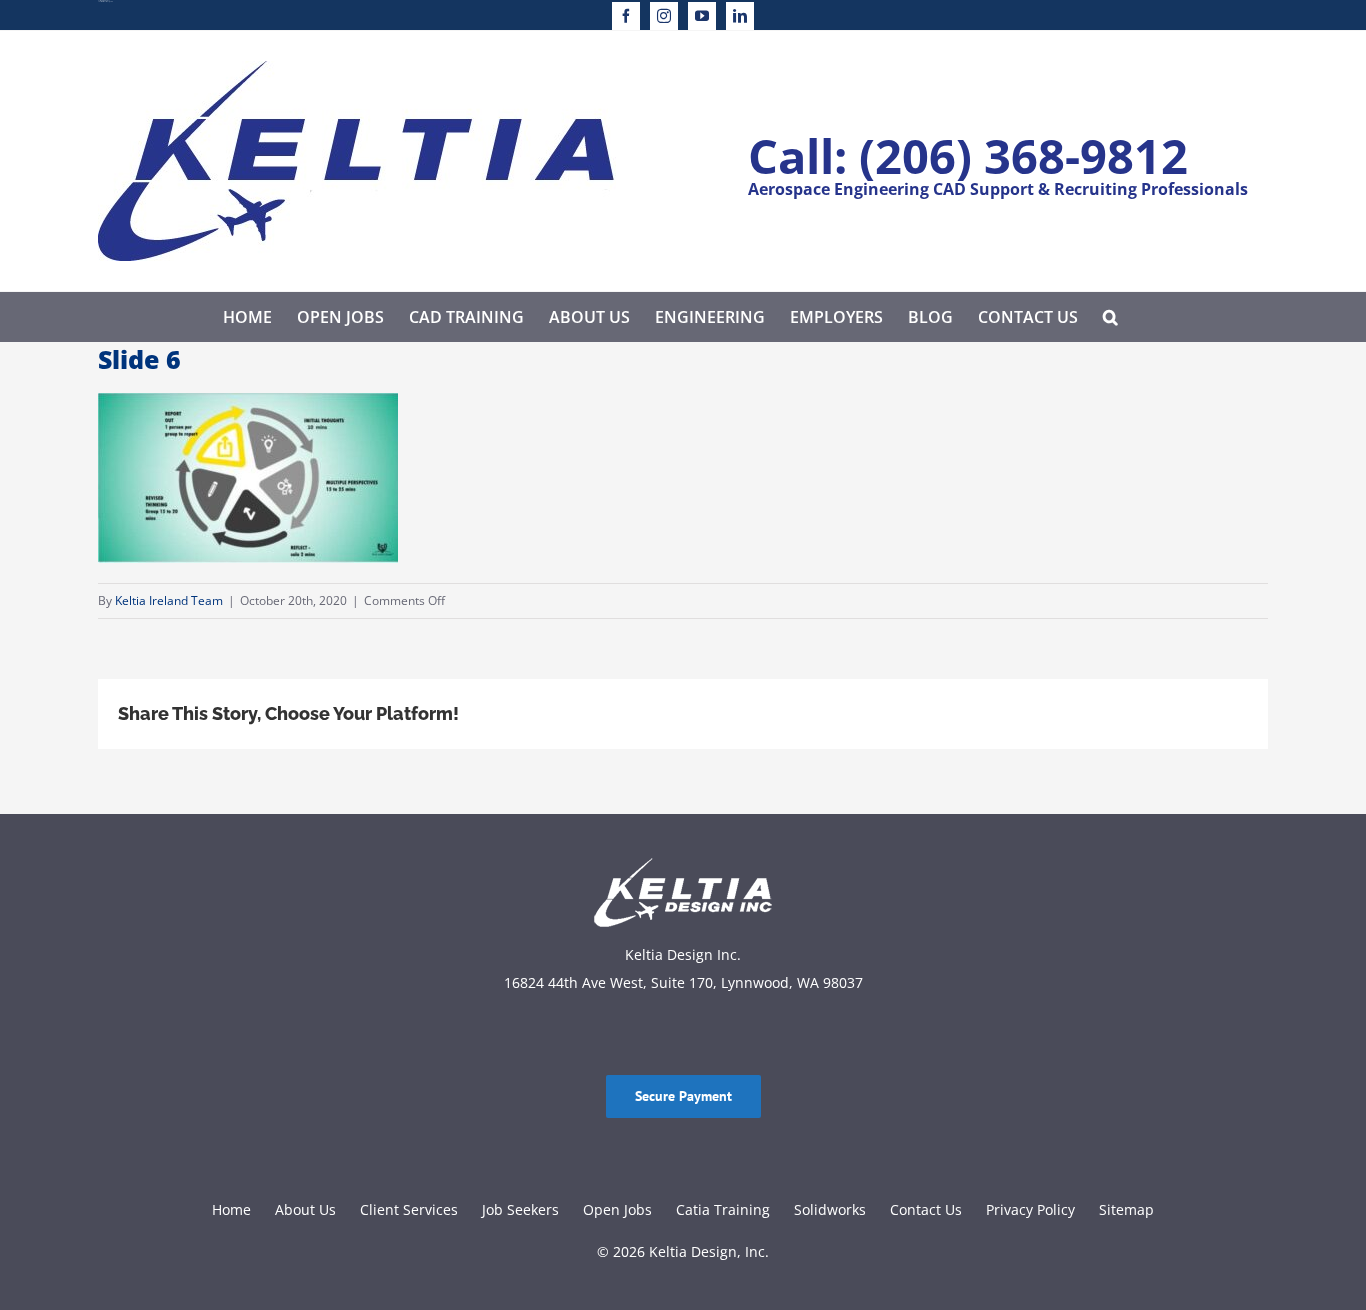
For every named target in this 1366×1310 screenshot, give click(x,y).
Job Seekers (520, 1209)
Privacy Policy (1030, 1209)
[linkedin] (740, 16)
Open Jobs (617, 1209)
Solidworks (830, 1209)
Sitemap (1126, 1209)
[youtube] (702, 16)
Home (231, 1209)
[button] (1110, 317)
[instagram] (664, 16)
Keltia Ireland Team (169, 600)
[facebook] (626, 16)
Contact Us (926, 1209)
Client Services (409, 1209)
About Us (305, 1209)
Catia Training (723, 1209)
